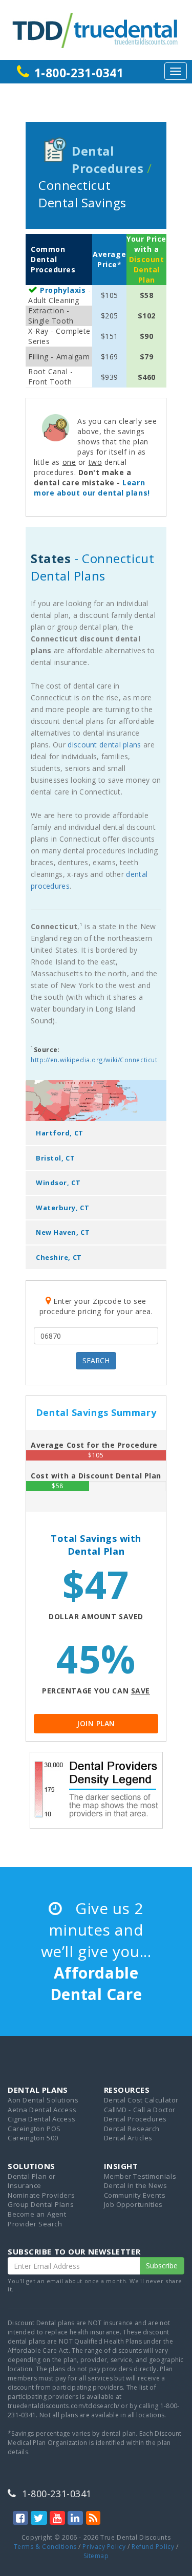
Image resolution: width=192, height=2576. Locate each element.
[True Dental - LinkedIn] (75, 2518)
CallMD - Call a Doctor (140, 2110)
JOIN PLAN (96, 1723)
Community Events (135, 2195)
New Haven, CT (63, 1232)
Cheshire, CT (59, 1257)
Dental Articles (128, 2138)
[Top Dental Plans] (96, 29)
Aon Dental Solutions (43, 2100)
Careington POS (34, 2129)
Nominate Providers (41, 2195)
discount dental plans (104, 745)
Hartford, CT (60, 1133)
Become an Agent (37, 2214)
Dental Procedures (136, 2119)
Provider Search (35, 2224)
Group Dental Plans (41, 2204)
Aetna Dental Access (42, 2110)
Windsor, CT (58, 1183)
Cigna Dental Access (42, 2119)
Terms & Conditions (45, 2547)
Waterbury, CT (62, 1208)
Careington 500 (33, 2138)
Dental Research (132, 2129)
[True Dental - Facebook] (20, 2518)
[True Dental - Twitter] (39, 2518)
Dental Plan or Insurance (32, 2181)
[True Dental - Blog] (93, 2518)
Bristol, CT (55, 1158)
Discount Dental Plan (146, 270)
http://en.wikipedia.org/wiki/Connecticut (94, 1060)
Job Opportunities (134, 2204)
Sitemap (96, 2556)
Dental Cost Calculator (141, 2100)
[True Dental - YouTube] (57, 2518)
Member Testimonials (140, 2176)
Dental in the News (136, 2185)
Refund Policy (153, 2547)
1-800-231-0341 (79, 73)
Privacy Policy (104, 2547)
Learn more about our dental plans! (92, 488)
